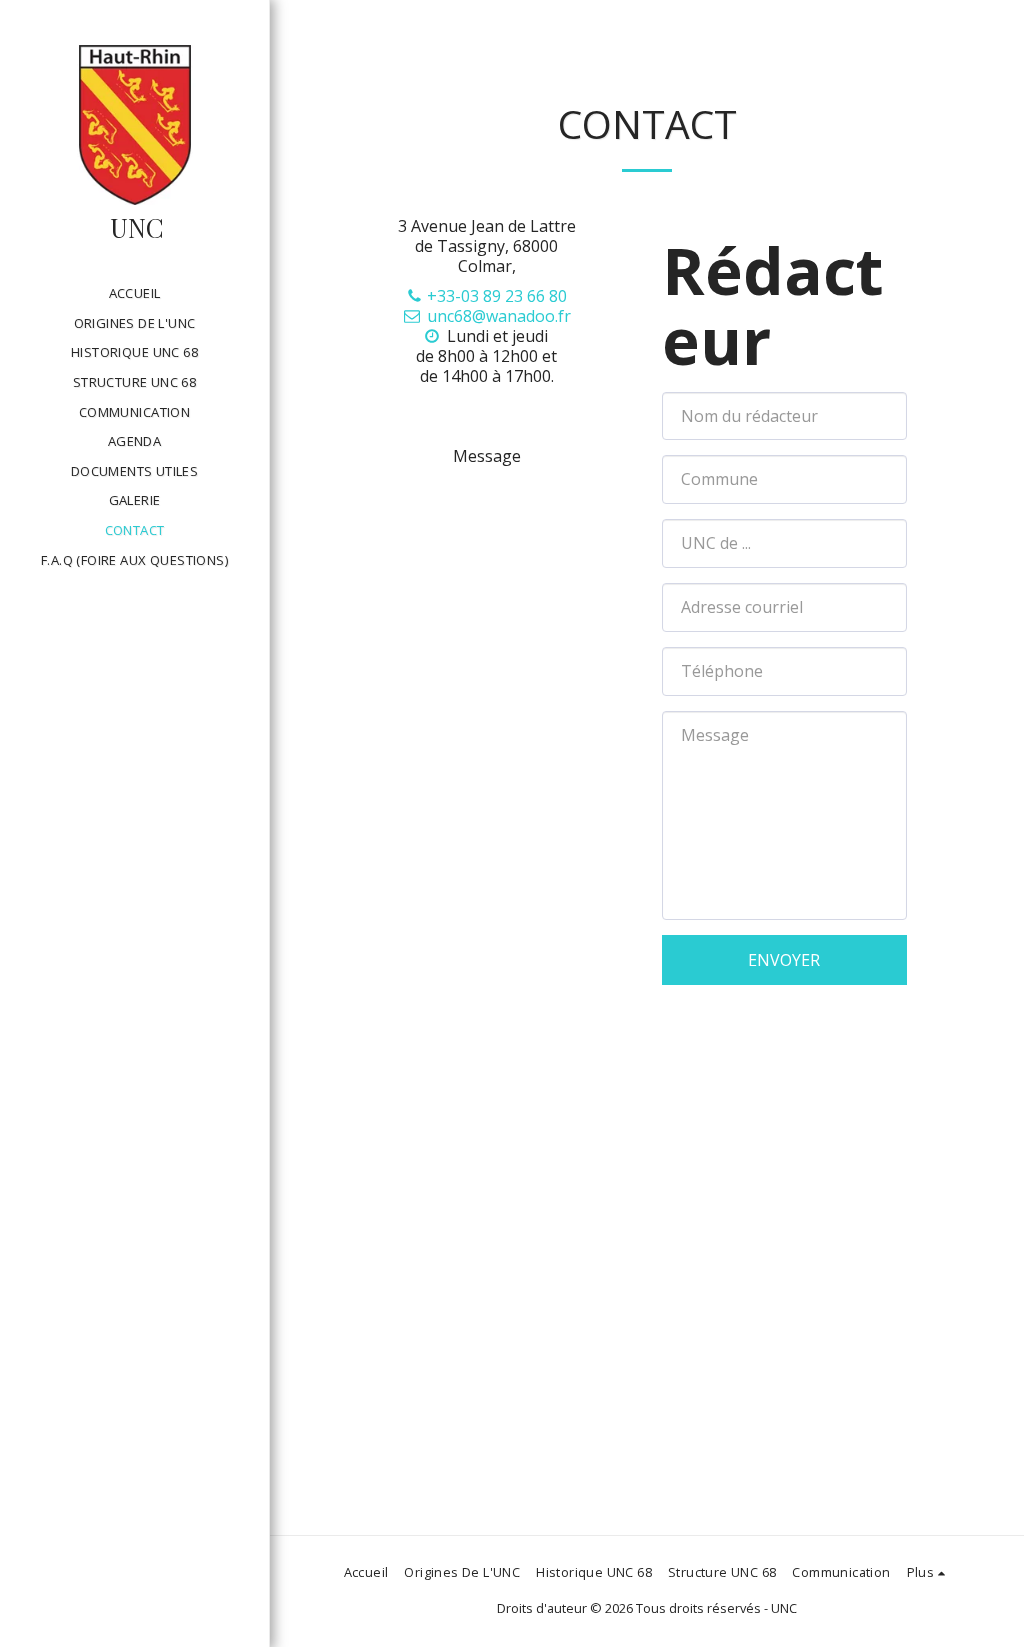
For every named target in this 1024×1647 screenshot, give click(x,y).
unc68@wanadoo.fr (499, 316)
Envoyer (784, 960)
